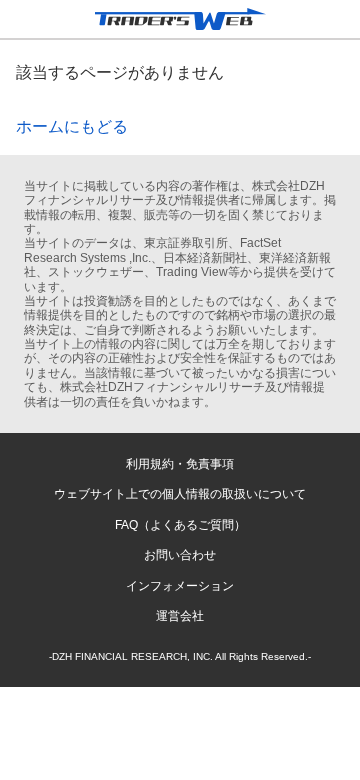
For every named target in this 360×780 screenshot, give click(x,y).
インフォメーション (180, 586)
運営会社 (180, 616)
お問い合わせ (180, 555)
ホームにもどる (72, 126)
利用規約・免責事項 (180, 464)
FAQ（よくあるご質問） (180, 525)
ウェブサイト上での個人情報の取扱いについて (180, 494)
